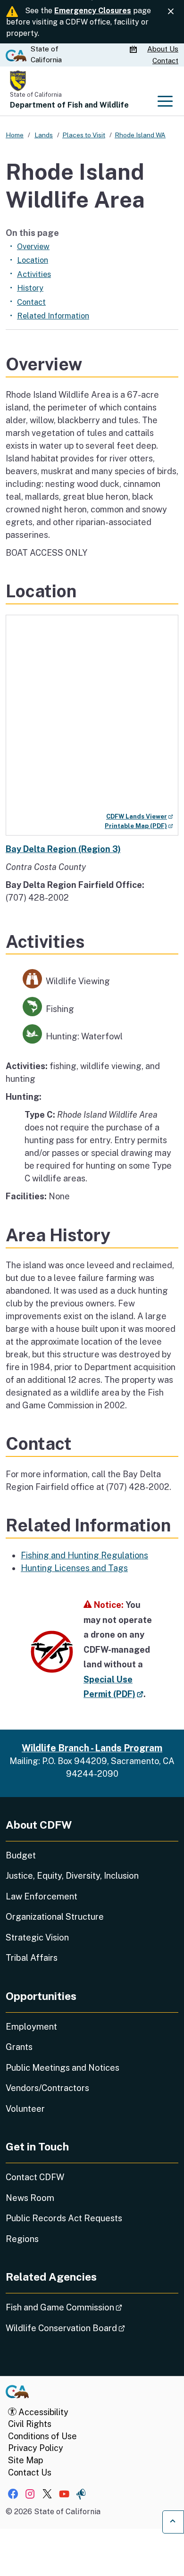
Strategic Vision (37, 1937)
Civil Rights (30, 2424)
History (30, 288)
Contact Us (30, 2472)
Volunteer (25, 2109)
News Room (30, 2198)
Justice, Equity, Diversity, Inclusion (72, 1876)
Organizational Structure (55, 1917)
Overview (33, 246)
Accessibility (42, 2412)
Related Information (53, 316)
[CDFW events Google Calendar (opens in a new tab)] (134, 50)
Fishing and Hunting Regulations (84, 1555)
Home (15, 135)
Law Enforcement (42, 1896)
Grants (19, 2047)
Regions (22, 2239)
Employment (31, 2027)
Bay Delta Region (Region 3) (63, 849)
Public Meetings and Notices (63, 2068)
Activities (34, 274)
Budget (21, 1855)
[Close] (171, 12)
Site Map (25, 2460)
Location (33, 260)
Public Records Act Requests (64, 2218)
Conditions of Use (42, 2436)
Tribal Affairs (32, 1958)
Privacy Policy (36, 2448)
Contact (165, 61)
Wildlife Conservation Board (92, 2328)
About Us (163, 49)
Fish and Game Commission (90, 2307)
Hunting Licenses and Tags (74, 1568)
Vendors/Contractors (47, 2088)
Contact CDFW (35, 2177)
